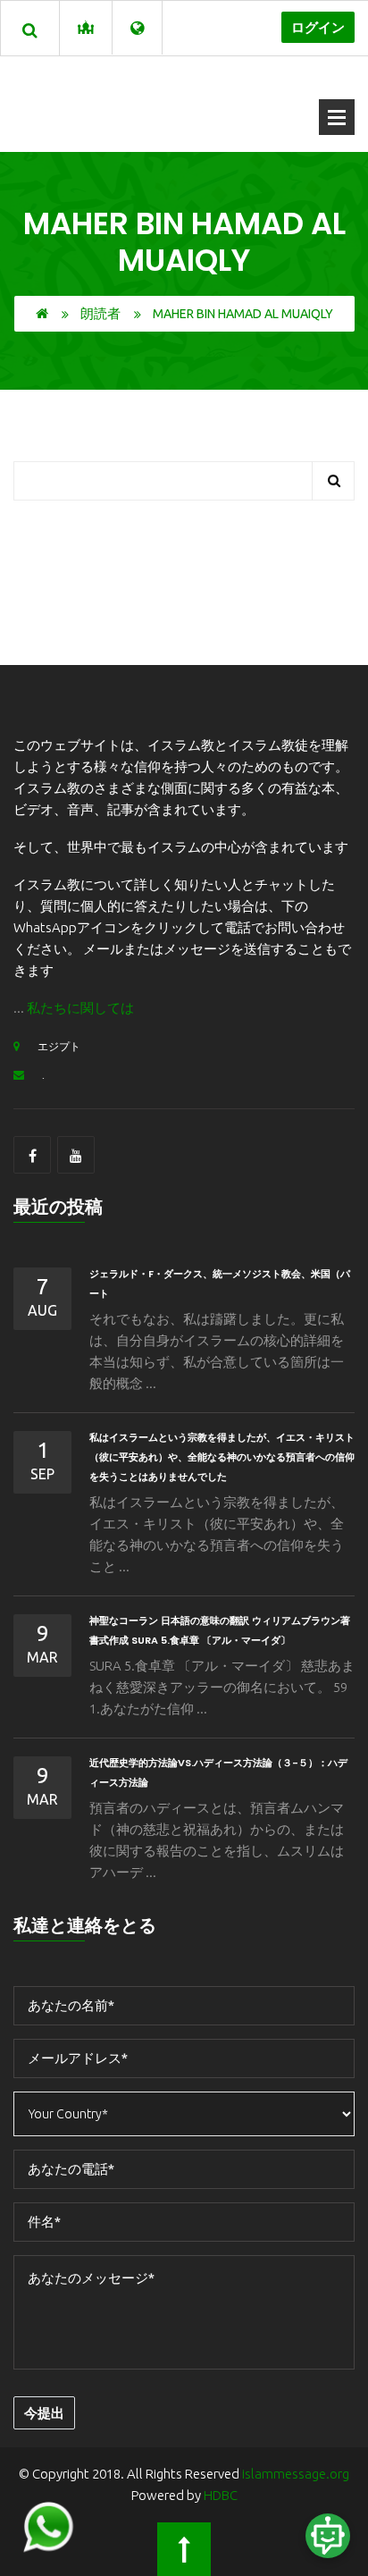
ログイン (318, 27)
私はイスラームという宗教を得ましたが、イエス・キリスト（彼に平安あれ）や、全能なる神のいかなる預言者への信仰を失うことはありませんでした (222, 1457)
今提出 (44, 2413)
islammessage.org (296, 2474)
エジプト (59, 1046)
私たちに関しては (80, 1008)
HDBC (221, 2495)
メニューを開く (337, 117)
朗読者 (100, 313)
